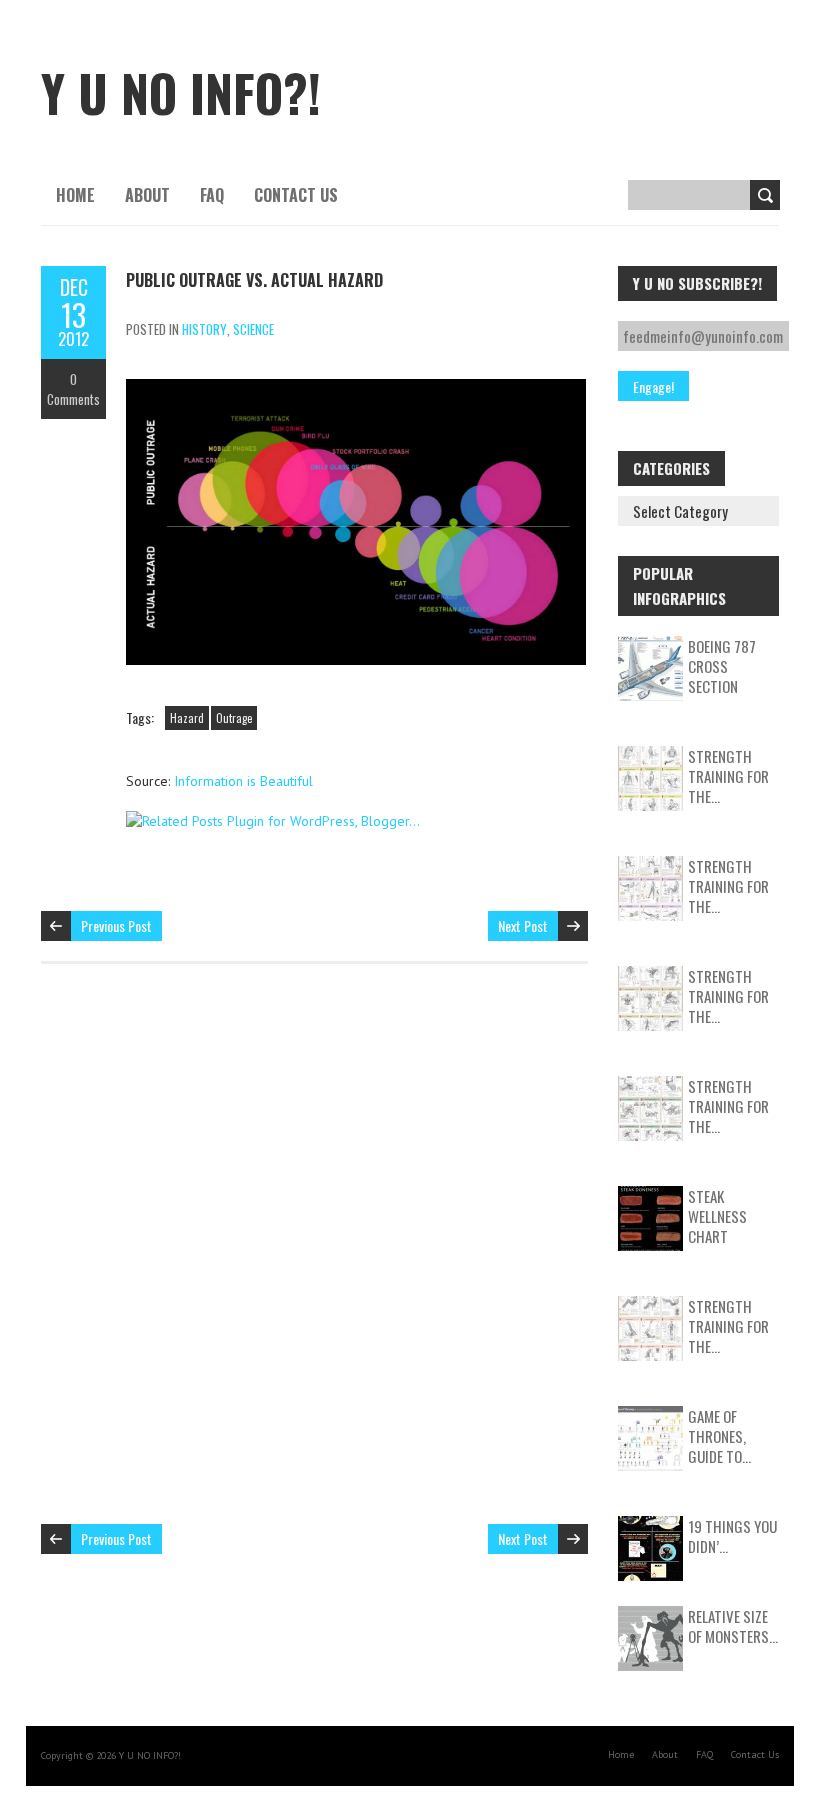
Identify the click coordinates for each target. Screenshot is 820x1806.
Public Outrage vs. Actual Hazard (254, 280)
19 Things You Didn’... (732, 1536)
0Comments (73, 389)
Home (75, 195)
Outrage (234, 718)
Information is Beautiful (243, 781)
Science (253, 329)
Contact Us (296, 195)
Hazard (187, 718)
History (204, 329)
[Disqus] (314, 1254)
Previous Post (116, 925)
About (147, 195)
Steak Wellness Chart (717, 1216)
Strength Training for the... (728, 776)
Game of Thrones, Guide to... (719, 1436)
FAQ (212, 195)
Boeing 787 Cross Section (722, 666)
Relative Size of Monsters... (733, 1626)
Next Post (523, 925)
